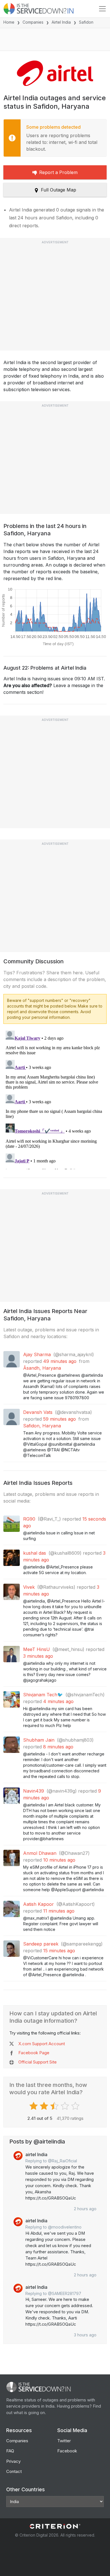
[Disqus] (55, 1099)
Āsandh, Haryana (42, 1368)
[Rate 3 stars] (55, 2106)
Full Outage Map (59, 190)
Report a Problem (58, 172)
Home (9, 22)
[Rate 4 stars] (66, 2106)
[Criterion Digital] (55, 2526)
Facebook (67, 2451)
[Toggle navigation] (102, 9)
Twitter (64, 2441)
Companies (33, 22)
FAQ (10, 2451)
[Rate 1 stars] (34, 2106)
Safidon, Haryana (42, 1426)
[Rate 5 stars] (76, 2106)
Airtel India (61, 22)
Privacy (13, 2461)
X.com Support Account (42, 2044)
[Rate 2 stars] (45, 2106)
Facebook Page (34, 2053)
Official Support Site (38, 2062)
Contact (14, 2471)
